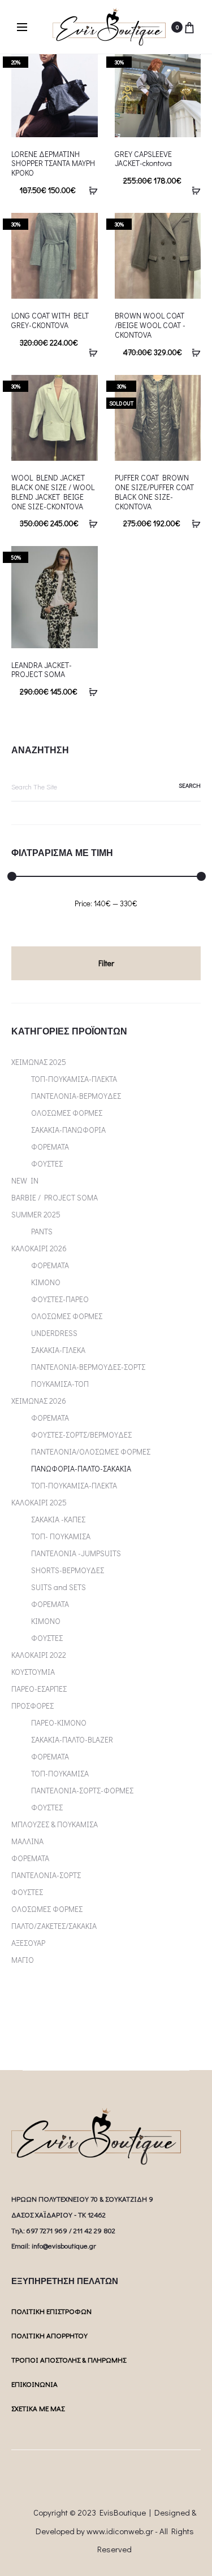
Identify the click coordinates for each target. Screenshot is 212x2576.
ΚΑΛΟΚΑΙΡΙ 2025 (39, 1502)
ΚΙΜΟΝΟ (46, 1282)
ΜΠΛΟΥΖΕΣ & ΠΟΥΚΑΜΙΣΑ (55, 1824)
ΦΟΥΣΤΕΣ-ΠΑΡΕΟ (60, 1299)
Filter (106, 963)
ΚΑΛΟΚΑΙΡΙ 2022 (39, 1655)
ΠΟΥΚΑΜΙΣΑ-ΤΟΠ (60, 1384)
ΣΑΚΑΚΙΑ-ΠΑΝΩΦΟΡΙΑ (68, 1130)
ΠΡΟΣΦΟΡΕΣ (33, 1706)
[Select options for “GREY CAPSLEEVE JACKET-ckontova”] (192, 190)
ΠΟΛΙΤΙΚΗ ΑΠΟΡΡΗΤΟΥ (49, 2335)
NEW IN (25, 1180)
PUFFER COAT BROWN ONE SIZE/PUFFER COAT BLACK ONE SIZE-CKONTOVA (154, 492)
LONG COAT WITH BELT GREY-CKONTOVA (50, 320)
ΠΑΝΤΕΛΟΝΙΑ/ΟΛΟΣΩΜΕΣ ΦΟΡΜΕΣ (91, 1451)
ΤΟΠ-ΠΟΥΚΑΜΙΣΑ (60, 1773)
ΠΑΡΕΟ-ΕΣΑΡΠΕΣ (39, 1689)
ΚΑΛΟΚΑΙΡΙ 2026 (39, 1248)
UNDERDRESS (54, 1333)
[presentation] (18, 94)
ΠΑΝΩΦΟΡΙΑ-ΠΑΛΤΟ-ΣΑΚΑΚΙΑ (81, 1468)
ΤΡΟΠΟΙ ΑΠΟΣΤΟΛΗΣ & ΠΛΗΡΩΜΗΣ (69, 2359)
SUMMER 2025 (36, 1214)
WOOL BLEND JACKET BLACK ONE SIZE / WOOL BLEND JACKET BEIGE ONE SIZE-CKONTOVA (53, 492)
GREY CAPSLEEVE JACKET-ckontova (143, 159)
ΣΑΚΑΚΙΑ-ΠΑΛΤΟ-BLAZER (72, 1739)
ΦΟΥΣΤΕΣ (47, 1163)
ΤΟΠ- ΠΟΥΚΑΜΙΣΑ (61, 1536)
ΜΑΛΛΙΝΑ (27, 1841)
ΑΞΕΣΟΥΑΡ (28, 1943)
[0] (189, 27)
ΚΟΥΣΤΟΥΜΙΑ (33, 1672)
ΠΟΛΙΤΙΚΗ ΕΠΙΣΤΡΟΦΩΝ (51, 2311)
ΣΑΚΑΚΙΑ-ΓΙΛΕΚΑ (58, 1350)
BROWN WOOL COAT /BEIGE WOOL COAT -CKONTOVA (150, 325)
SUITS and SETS (59, 1587)
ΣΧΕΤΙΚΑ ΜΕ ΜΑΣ (38, 2408)
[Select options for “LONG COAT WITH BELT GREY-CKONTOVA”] (89, 352)
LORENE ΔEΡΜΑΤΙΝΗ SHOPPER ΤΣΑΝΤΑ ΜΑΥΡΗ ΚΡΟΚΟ (53, 163)
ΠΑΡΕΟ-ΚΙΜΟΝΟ (59, 1723)
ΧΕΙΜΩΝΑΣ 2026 (39, 1401)
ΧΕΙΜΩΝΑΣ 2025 (39, 1062)
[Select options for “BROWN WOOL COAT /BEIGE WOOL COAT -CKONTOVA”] (192, 352)
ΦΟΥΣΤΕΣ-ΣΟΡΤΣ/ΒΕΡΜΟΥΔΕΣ (81, 1435)
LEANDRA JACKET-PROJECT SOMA (42, 670)
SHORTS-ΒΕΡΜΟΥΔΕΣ (68, 1570)
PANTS (42, 1231)
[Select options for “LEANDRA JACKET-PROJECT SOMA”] (89, 691)
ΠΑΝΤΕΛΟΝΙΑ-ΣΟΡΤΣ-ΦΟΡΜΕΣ (82, 1790)
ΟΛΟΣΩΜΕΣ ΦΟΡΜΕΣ (67, 1113)
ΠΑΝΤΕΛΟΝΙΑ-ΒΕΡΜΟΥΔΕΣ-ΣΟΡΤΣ (88, 1367)
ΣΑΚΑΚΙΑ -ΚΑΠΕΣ (58, 1519)
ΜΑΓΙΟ (23, 1960)
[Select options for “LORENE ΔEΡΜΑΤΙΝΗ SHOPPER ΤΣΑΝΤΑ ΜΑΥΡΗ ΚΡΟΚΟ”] (89, 190)
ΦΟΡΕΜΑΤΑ (50, 1147)
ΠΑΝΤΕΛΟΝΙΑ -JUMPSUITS (76, 1553)
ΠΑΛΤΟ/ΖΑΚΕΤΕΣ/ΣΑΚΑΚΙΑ (54, 1926)
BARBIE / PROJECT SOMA (55, 1197)
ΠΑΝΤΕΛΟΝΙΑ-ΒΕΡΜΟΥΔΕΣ (76, 1096)
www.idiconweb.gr (120, 2531)
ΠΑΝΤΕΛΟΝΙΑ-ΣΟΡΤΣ (46, 1875)
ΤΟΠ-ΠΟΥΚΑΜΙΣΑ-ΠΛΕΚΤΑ (74, 1079)
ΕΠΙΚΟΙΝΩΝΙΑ (34, 2384)
